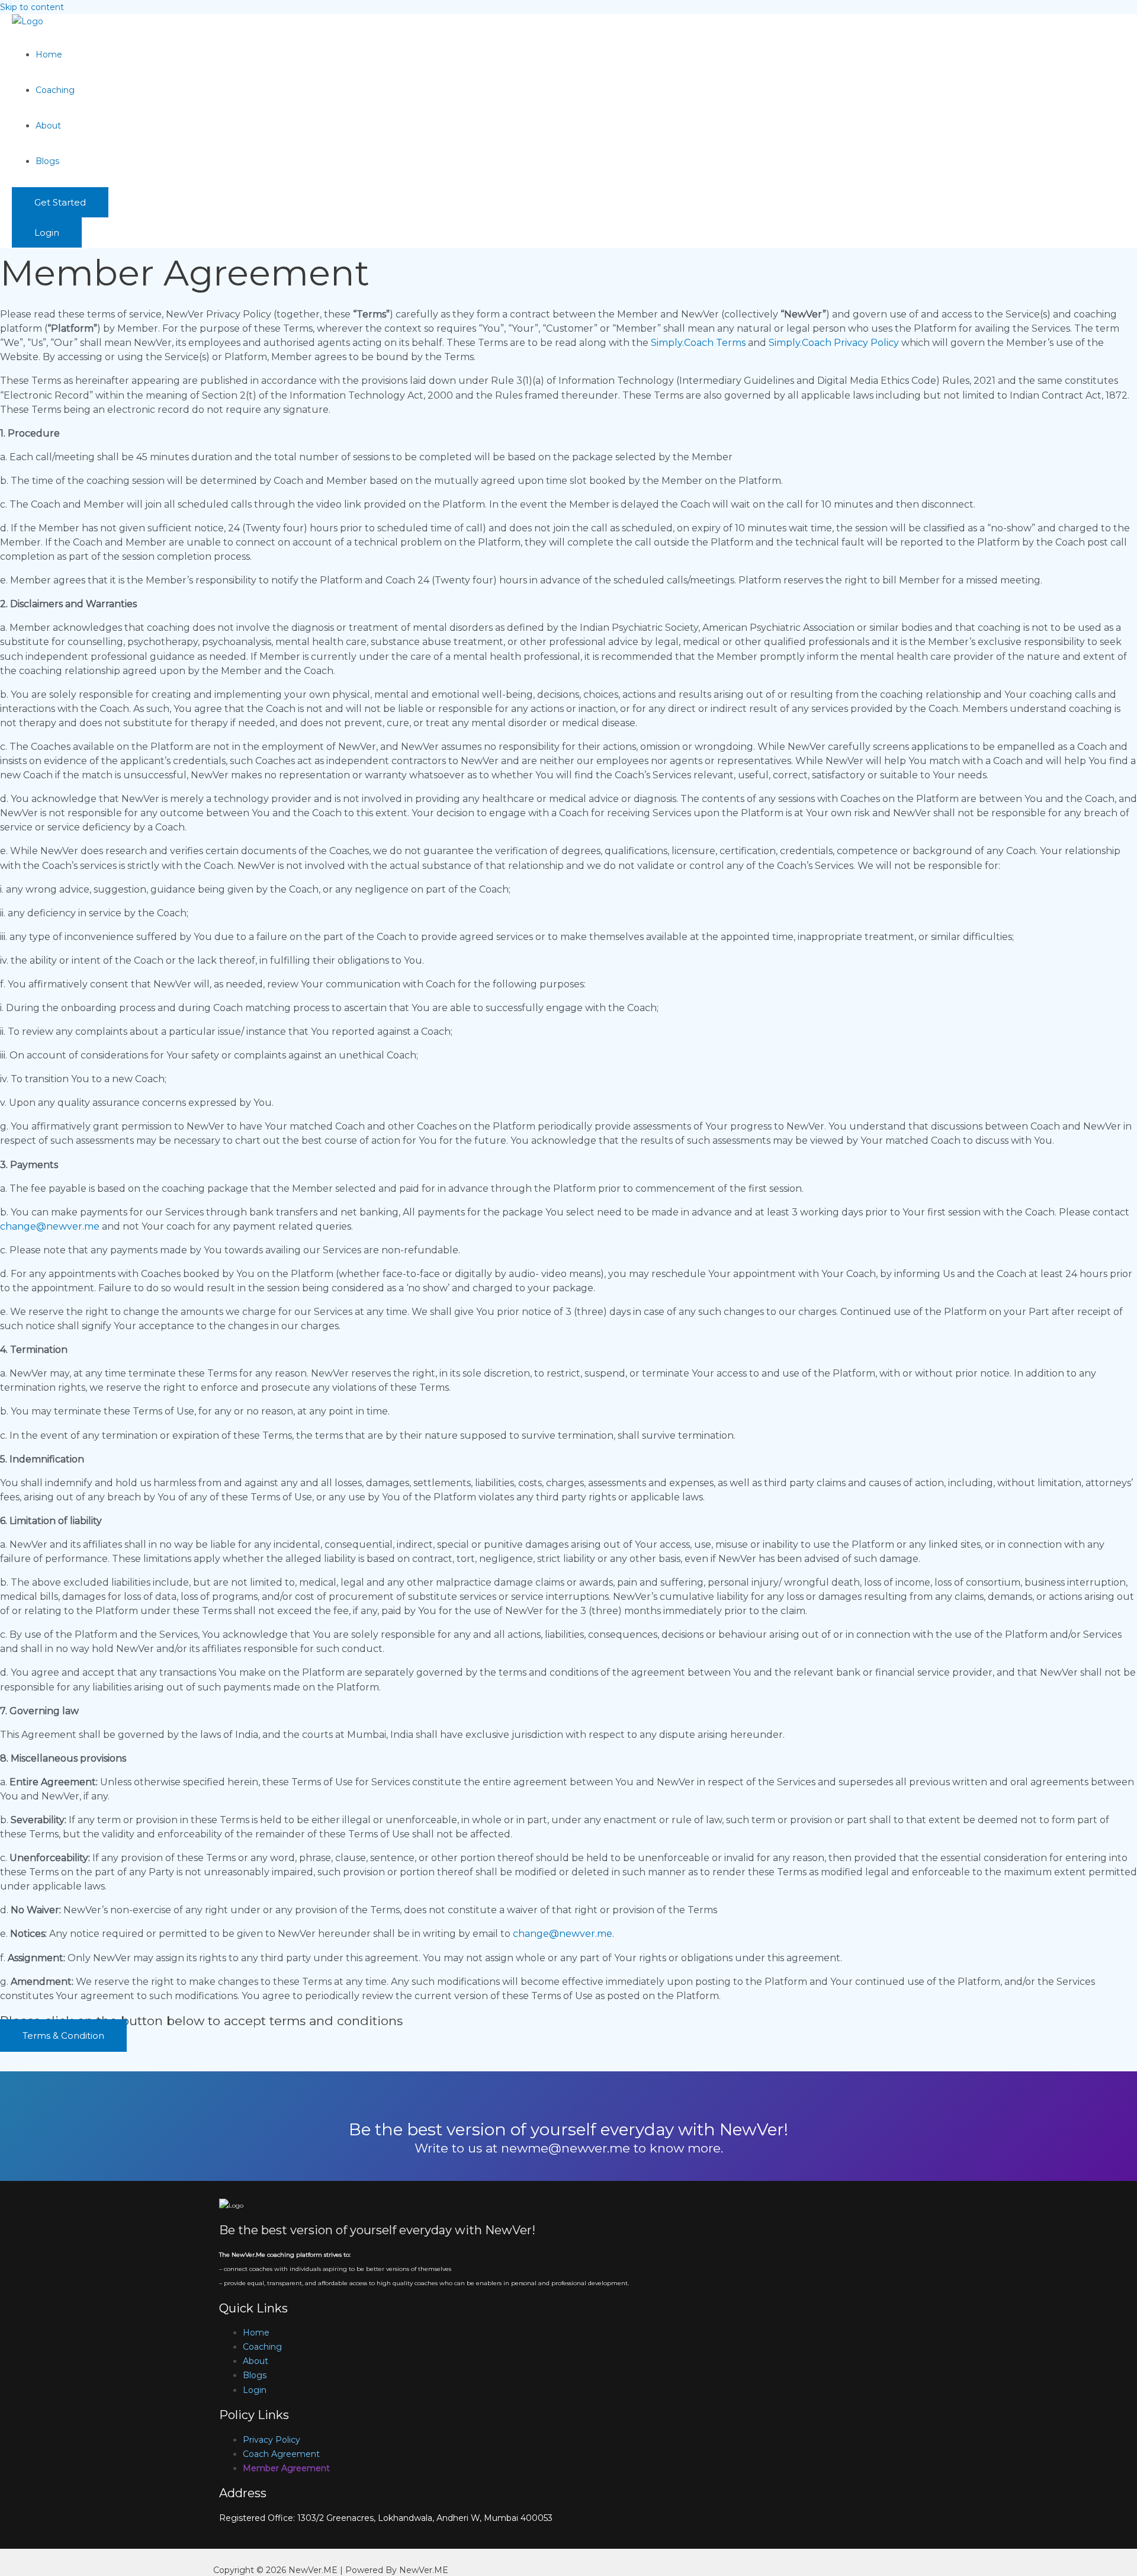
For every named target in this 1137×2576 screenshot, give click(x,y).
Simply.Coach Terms (698, 343)
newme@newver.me (566, 2148)
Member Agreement (286, 2468)
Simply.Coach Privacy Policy (834, 343)
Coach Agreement (281, 2454)
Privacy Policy (272, 2440)
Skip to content (32, 7)
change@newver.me (50, 1226)
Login (255, 2390)
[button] (60, 202)
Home (49, 54)
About (48, 126)
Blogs (47, 161)
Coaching (55, 90)
